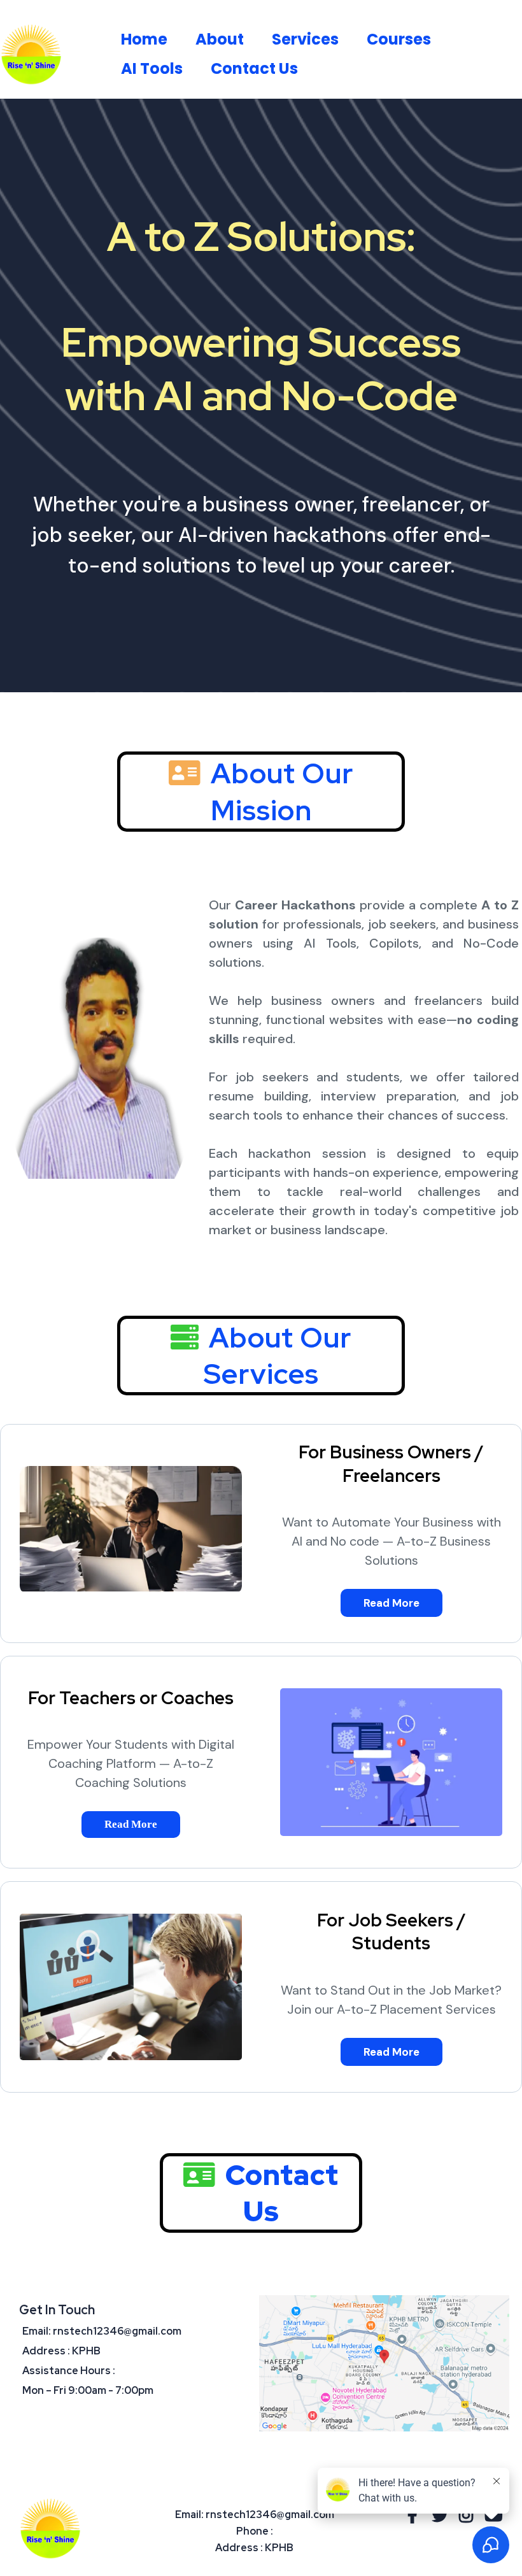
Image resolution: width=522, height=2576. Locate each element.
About (220, 39)
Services (305, 39)
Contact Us (254, 68)
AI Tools (152, 68)
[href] (384, 2363)
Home (144, 39)
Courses (399, 39)
